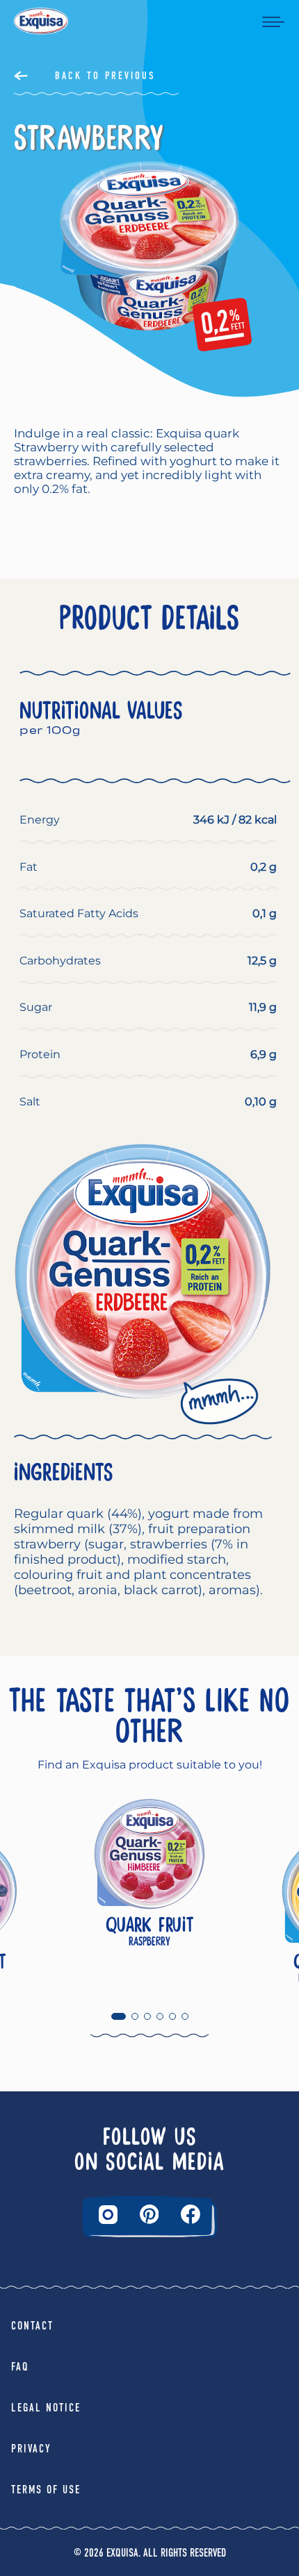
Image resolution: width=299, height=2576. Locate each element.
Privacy (31, 2449)
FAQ (20, 2367)
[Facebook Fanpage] (191, 2214)
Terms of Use (46, 2490)
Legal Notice (46, 2408)
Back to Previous (105, 76)
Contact (32, 2326)
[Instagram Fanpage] (108, 2215)
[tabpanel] (149, 1892)
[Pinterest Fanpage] (149, 2214)
